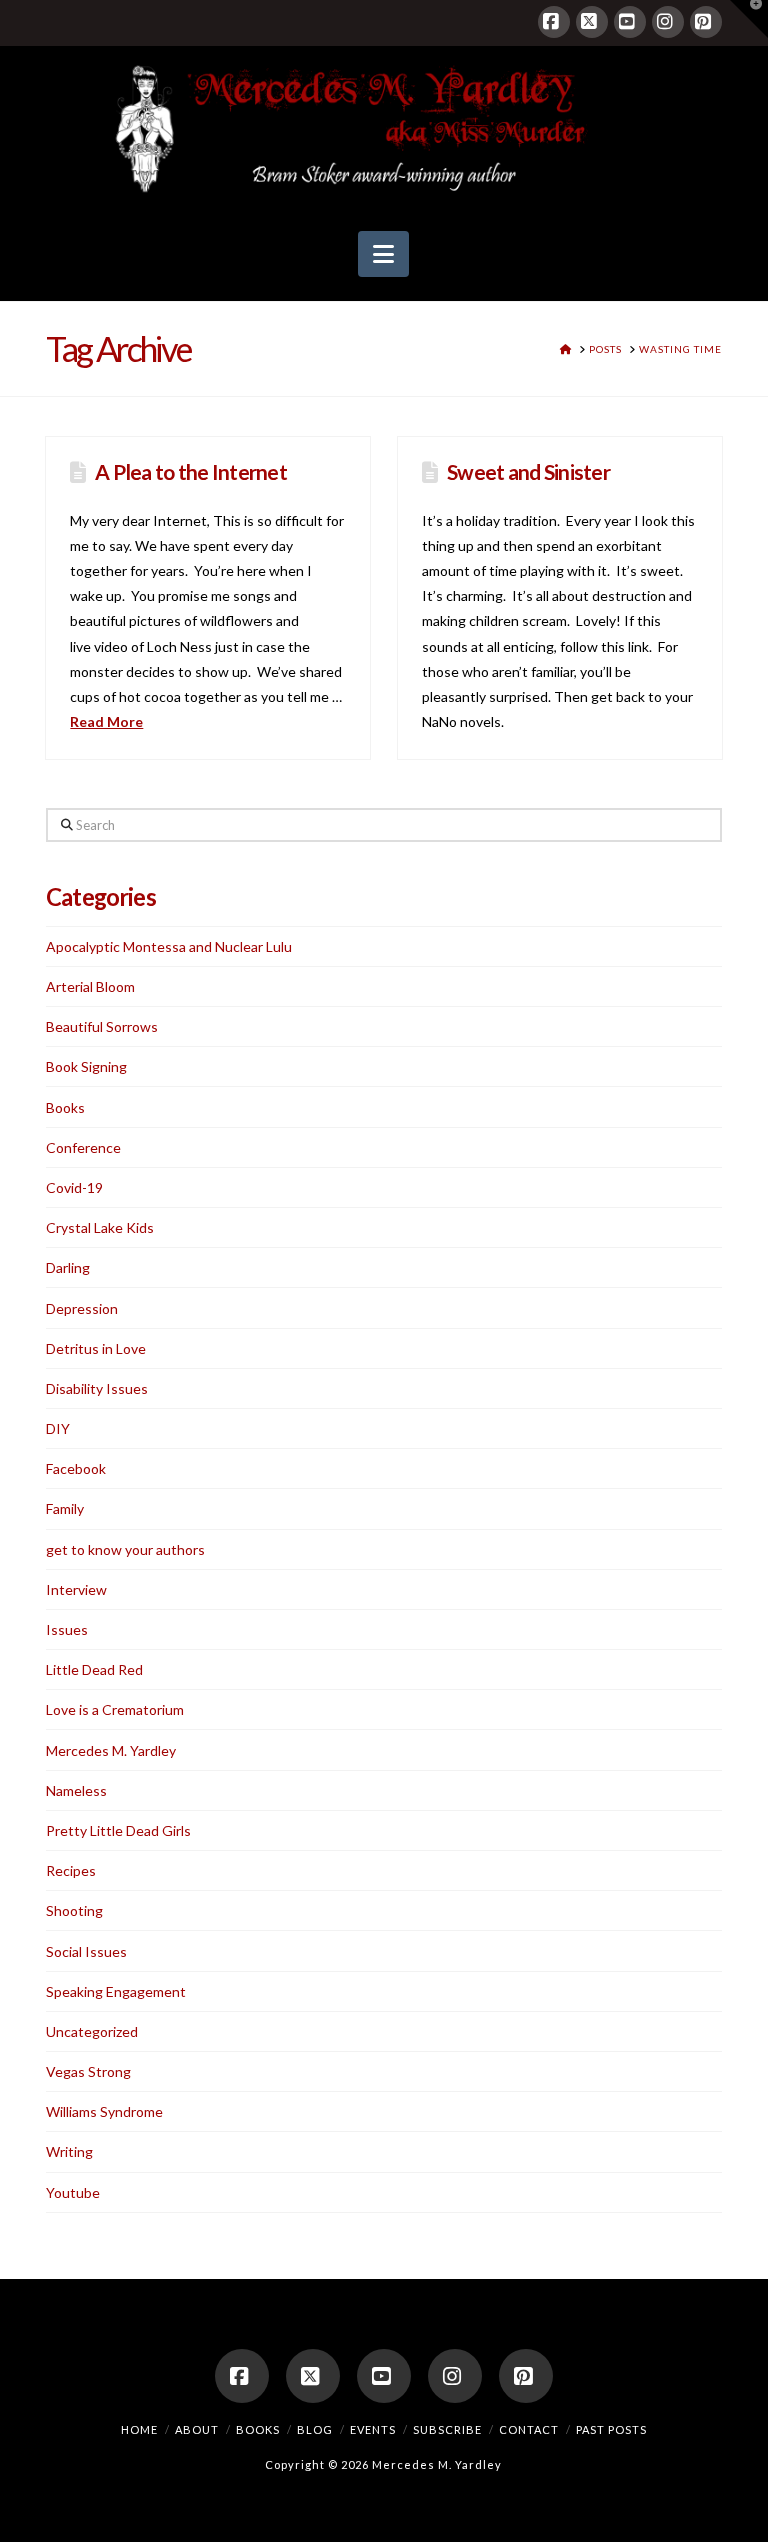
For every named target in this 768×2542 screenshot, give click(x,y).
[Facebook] (554, 22)
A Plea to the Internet (191, 471)
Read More (106, 721)
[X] (592, 22)
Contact (529, 2429)
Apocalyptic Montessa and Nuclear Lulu (169, 946)
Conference (83, 1147)
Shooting (74, 1910)
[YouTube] (630, 22)
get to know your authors (125, 1549)
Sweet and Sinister (528, 471)
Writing (69, 2151)
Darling (68, 1267)
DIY (58, 1428)
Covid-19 (74, 1187)
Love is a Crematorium (115, 1709)
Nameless (76, 1790)
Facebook (76, 1468)
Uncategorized (92, 2031)
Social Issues (86, 1951)
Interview (76, 1589)
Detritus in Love (96, 1348)
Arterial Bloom (90, 986)
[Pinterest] (706, 22)
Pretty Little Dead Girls (118, 1830)
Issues (67, 1629)
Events (373, 2429)
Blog (315, 2429)
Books (65, 1107)
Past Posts (611, 2429)
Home (139, 2429)
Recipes (71, 1870)
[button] (383, 254)
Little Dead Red (94, 1669)
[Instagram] (668, 22)
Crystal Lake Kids (100, 1227)
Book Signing (86, 1066)
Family (65, 1508)
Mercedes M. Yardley (111, 1750)
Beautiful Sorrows (102, 1026)
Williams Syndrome (104, 2111)
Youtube (73, 2192)
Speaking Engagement (116, 1991)
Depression (82, 1308)
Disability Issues (97, 1388)
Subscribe (447, 2429)
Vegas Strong (88, 2071)
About (197, 2429)
